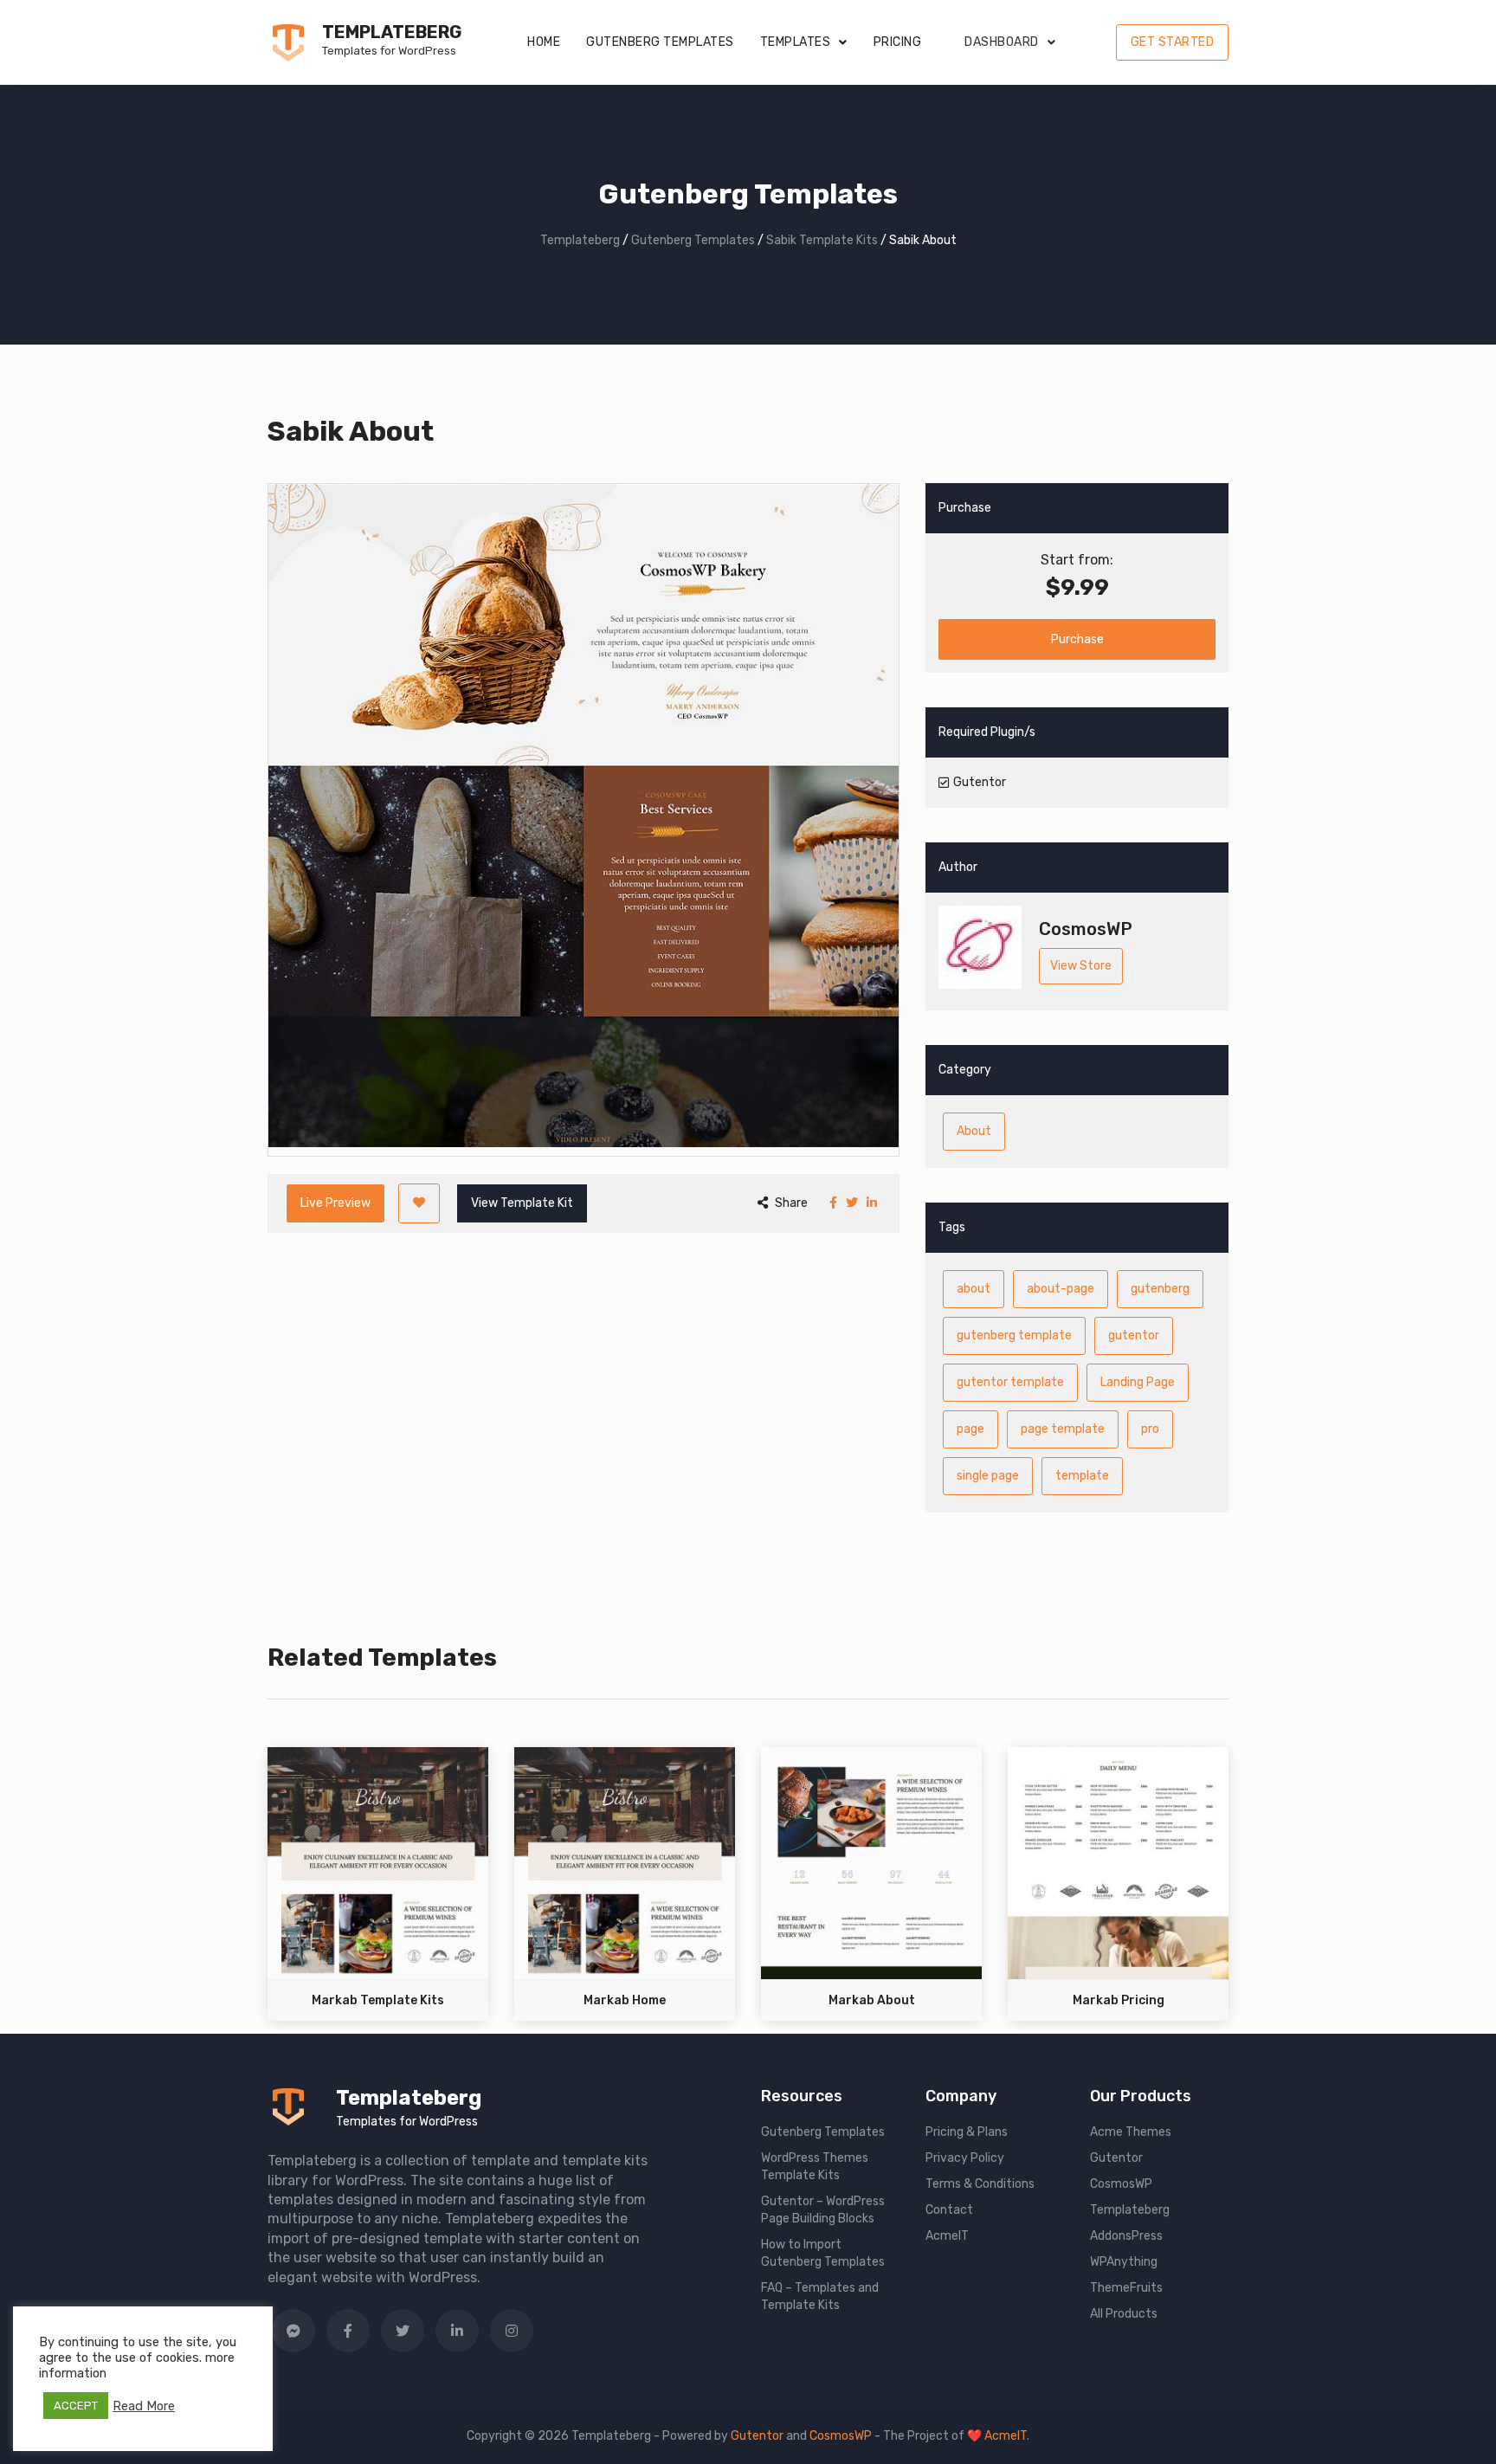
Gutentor (1116, 2158)
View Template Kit (522, 1203)
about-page (1061, 1289)
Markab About (872, 2000)
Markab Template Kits (378, 2000)
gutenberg (1160, 1289)
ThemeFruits (1126, 2288)
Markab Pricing (1119, 2000)
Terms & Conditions (980, 2184)
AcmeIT (947, 2236)
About (974, 1131)
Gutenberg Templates (660, 42)
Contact (949, 2210)
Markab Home (625, 2000)
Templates (796, 42)
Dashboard (1002, 42)
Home (544, 42)
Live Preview (335, 1203)
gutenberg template (1014, 1335)
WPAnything (1124, 2262)
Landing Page (1138, 1382)
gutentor (1134, 1335)
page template (1063, 1429)
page (970, 1429)
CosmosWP (1121, 2184)
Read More (144, 2406)
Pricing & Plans (967, 2132)
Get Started (1173, 42)
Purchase (1077, 639)
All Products (1124, 2314)
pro (1150, 1429)
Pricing (898, 42)
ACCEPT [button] (76, 2406)
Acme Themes (1131, 2132)
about (974, 1289)
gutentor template (1010, 1382)
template (1082, 1476)
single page (988, 1476)
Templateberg (392, 32)
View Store (1081, 966)
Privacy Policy (965, 2158)
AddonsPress (1126, 2236)
